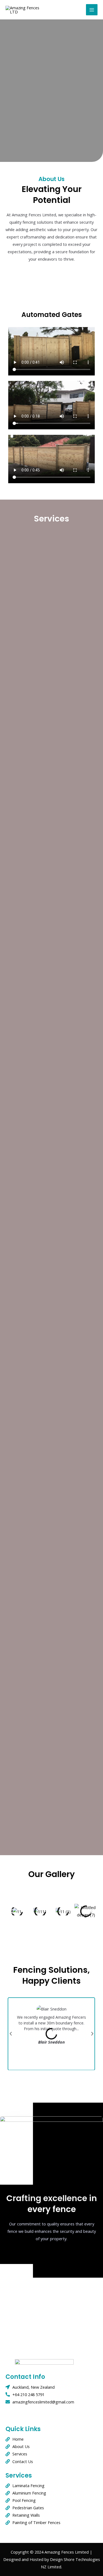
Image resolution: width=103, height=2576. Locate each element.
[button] (12, 1911)
